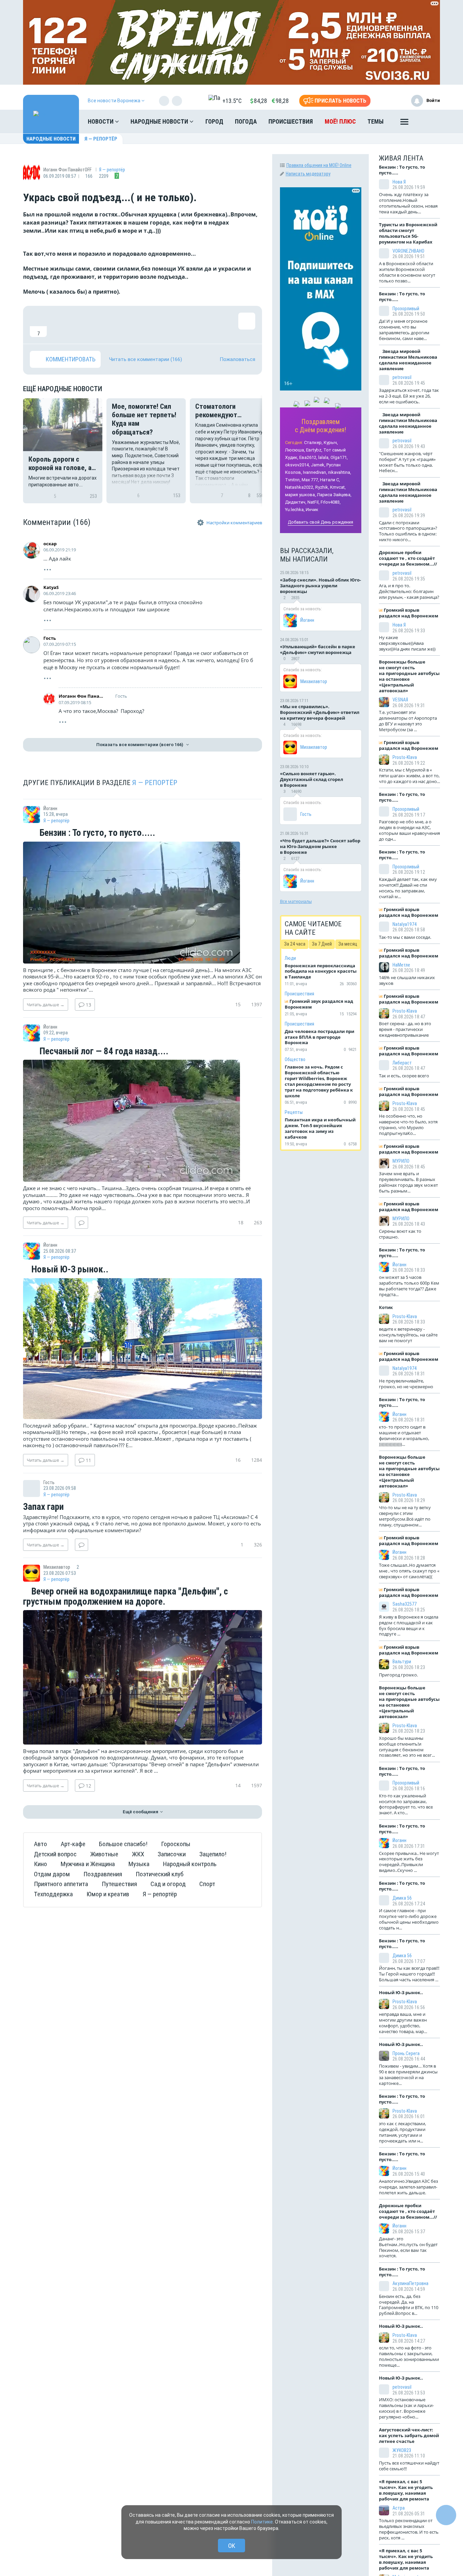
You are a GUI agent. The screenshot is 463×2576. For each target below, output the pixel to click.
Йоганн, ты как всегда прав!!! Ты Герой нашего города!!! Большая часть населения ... (409, 1974)
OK (232, 2546)
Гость (50, 638)
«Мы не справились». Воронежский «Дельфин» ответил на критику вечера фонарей (320, 712)
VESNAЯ (400, 700)
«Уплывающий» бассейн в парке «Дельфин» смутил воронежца (318, 649)
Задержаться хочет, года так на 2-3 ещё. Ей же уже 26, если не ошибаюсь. (409, 396)
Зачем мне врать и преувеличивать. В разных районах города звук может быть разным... (408, 1182)
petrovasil (402, 377)
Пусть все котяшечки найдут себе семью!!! (409, 2466)
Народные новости (160, 121)
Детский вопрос (55, 1854)
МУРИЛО (401, 1161)
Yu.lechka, (295, 510)
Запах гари (43, 1507)
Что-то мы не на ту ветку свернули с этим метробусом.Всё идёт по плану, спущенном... (405, 1516)
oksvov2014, (297, 465)
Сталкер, (313, 442)
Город (214, 121)
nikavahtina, (340, 472)
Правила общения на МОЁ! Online (319, 165)
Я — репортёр (101, 139)
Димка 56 (402, 1898)
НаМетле (401, 965)
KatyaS (51, 587)
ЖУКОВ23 (402, 2450)
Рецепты (294, 1112)
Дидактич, (296, 502)
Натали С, (330, 480)
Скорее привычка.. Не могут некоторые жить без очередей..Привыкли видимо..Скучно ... (409, 1862)
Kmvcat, (338, 487)
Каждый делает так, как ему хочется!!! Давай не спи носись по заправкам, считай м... (408, 888)
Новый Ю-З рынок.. (69, 1270)
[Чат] (446, 2515)
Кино (41, 1864)
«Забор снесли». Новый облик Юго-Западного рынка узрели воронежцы (320, 586)
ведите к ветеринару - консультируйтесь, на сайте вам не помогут (408, 1335)
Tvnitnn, (293, 480)
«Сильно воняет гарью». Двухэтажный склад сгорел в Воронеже (311, 779)
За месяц (348, 944)
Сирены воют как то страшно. (400, 1234)
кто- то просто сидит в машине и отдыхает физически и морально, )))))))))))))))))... (404, 1435)
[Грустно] (126, 325)
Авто (41, 1844)
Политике (262, 2522)
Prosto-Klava (405, 757)
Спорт (207, 1884)
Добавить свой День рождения (320, 522)
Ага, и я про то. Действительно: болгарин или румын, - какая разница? (409, 591)
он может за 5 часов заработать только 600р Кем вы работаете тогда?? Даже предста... (409, 1286)
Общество (295, 1059)
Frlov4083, (331, 502)
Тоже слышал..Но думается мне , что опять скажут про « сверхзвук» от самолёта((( (409, 1571)
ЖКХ (138, 1854)
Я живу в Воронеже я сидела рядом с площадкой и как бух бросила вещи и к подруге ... (409, 1625)
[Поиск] (428, 122)
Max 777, (310, 480)
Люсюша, (295, 450)
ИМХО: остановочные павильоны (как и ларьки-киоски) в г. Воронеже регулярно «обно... (406, 2408)
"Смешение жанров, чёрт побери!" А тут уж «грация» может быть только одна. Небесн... (407, 462)
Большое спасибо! (123, 1844)
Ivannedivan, (315, 472)
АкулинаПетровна (410, 2283)
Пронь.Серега (406, 2053)
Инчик (312, 510)
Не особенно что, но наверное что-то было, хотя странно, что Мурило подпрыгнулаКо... (408, 1125)
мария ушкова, (300, 495)
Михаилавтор (314, 681)
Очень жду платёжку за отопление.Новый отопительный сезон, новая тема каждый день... (408, 203)
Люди (290, 958)
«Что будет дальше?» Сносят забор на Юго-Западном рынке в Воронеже (320, 846)
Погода (246, 121)
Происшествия (291, 121)
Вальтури (402, 1662)
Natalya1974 (405, 924)
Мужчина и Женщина (88, 1864)
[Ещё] (404, 123)
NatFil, (314, 502)
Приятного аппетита (61, 1884)
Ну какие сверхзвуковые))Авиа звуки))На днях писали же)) (407, 643)
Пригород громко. (398, 1675)
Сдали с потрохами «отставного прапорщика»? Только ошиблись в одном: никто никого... (408, 531)
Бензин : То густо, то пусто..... (96, 833)
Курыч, (331, 442)
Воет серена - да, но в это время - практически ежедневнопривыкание (405, 1029)
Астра (399, 2508)
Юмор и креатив (108, 1894)
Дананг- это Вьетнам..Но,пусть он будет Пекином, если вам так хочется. (408, 2247)
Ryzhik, (322, 487)
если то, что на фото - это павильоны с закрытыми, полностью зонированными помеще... (409, 2356)
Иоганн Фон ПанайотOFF (82, 696)
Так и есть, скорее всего (404, 1076)
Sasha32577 (405, 1604)
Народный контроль (190, 1864)
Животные (104, 1854)
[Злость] (148, 325)
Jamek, (318, 465)
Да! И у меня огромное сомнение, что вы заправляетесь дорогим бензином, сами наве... (404, 330)
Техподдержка (53, 1894)
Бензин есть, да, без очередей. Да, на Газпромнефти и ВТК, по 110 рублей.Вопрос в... (409, 2305)
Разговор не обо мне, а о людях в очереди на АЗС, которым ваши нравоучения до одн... (409, 830)
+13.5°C (232, 101)
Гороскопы (176, 1844)
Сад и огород (168, 1884)
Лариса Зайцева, (334, 495)
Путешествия (119, 1884)
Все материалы (296, 901)
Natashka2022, (300, 487)
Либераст (402, 1063)
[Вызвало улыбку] (60, 325)
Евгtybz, (314, 450)
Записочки (172, 1854)
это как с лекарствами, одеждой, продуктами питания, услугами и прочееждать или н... (402, 2132)
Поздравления (103, 1874)
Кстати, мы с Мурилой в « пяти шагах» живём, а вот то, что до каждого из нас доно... (409, 776)
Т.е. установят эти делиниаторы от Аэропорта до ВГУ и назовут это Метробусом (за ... (408, 721)
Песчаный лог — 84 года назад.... (103, 1052)
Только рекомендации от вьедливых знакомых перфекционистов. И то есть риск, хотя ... (409, 2529)
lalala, (324, 457)
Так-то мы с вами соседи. (405, 937)
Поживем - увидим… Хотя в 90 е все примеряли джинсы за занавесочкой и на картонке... (408, 2075)
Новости (101, 121)
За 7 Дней (322, 944)
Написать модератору (308, 174)
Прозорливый (406, 309)
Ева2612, (308, 457)
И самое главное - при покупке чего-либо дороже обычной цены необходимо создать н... (409, 1919)
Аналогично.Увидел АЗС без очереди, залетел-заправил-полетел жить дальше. (408, 2187)
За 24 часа (295, 944)
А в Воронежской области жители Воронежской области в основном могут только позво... (407, 272)
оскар (50, 544)
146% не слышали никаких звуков (407, 980)
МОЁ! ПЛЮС (340, 121)
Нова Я (399, 182)
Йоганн (307, 620)
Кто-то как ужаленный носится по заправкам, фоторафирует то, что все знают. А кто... (406, 1804)
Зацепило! (213, 1854)
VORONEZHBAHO (408, 251)
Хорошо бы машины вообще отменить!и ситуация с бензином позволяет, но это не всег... (407, 1747)
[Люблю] (82, 325)
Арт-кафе (73, 1844)
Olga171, (339, 457)
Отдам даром (52, 1874)
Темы (376, 121)
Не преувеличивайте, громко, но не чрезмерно (406, 1384)
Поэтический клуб (159, 1874)
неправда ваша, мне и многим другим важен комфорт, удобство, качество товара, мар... (403, 2023)
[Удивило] (104, 325)
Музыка (139, 1864)
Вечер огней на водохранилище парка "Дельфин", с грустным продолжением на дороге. (126, 1597)
